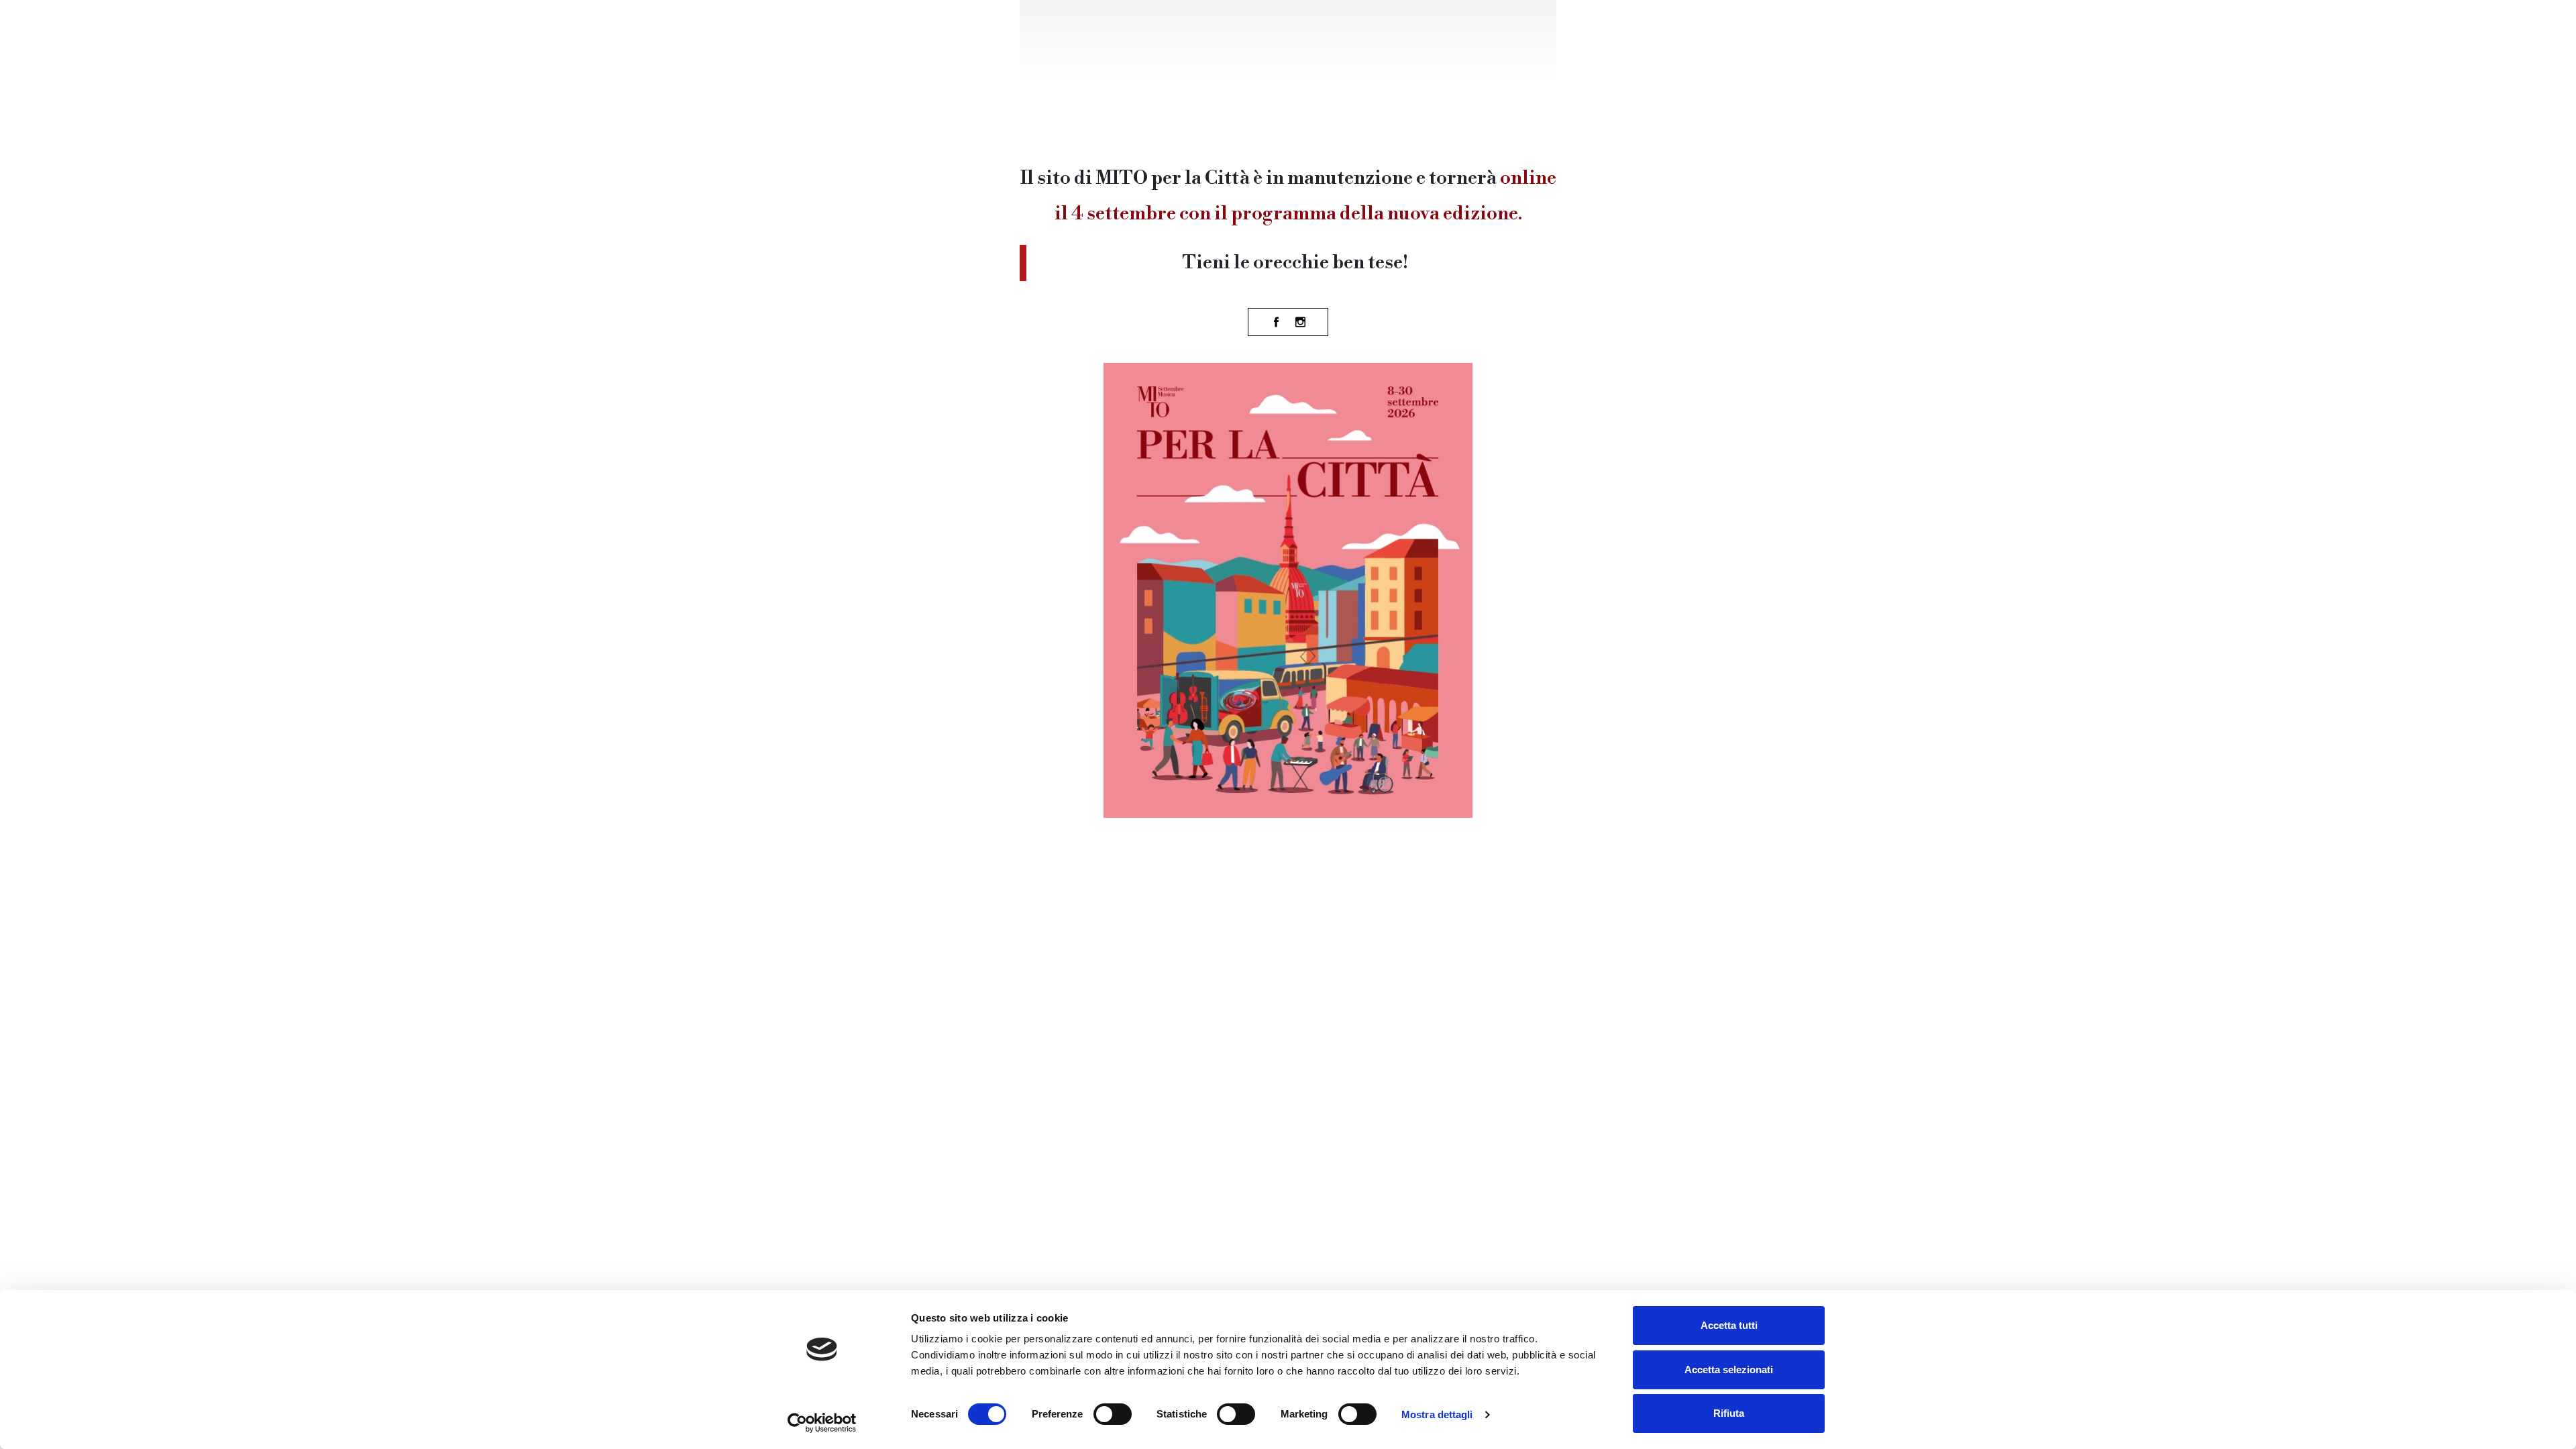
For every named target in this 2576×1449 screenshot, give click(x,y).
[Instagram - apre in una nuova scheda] (1300, 322)
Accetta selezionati (1729, 1370)
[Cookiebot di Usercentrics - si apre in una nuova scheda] (822, 1423)
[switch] (1113, 1414)
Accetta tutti (1729, 1325)
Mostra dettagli (1437, 1414)
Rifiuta (1729, 1413)
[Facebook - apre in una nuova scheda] (1276, 322)
